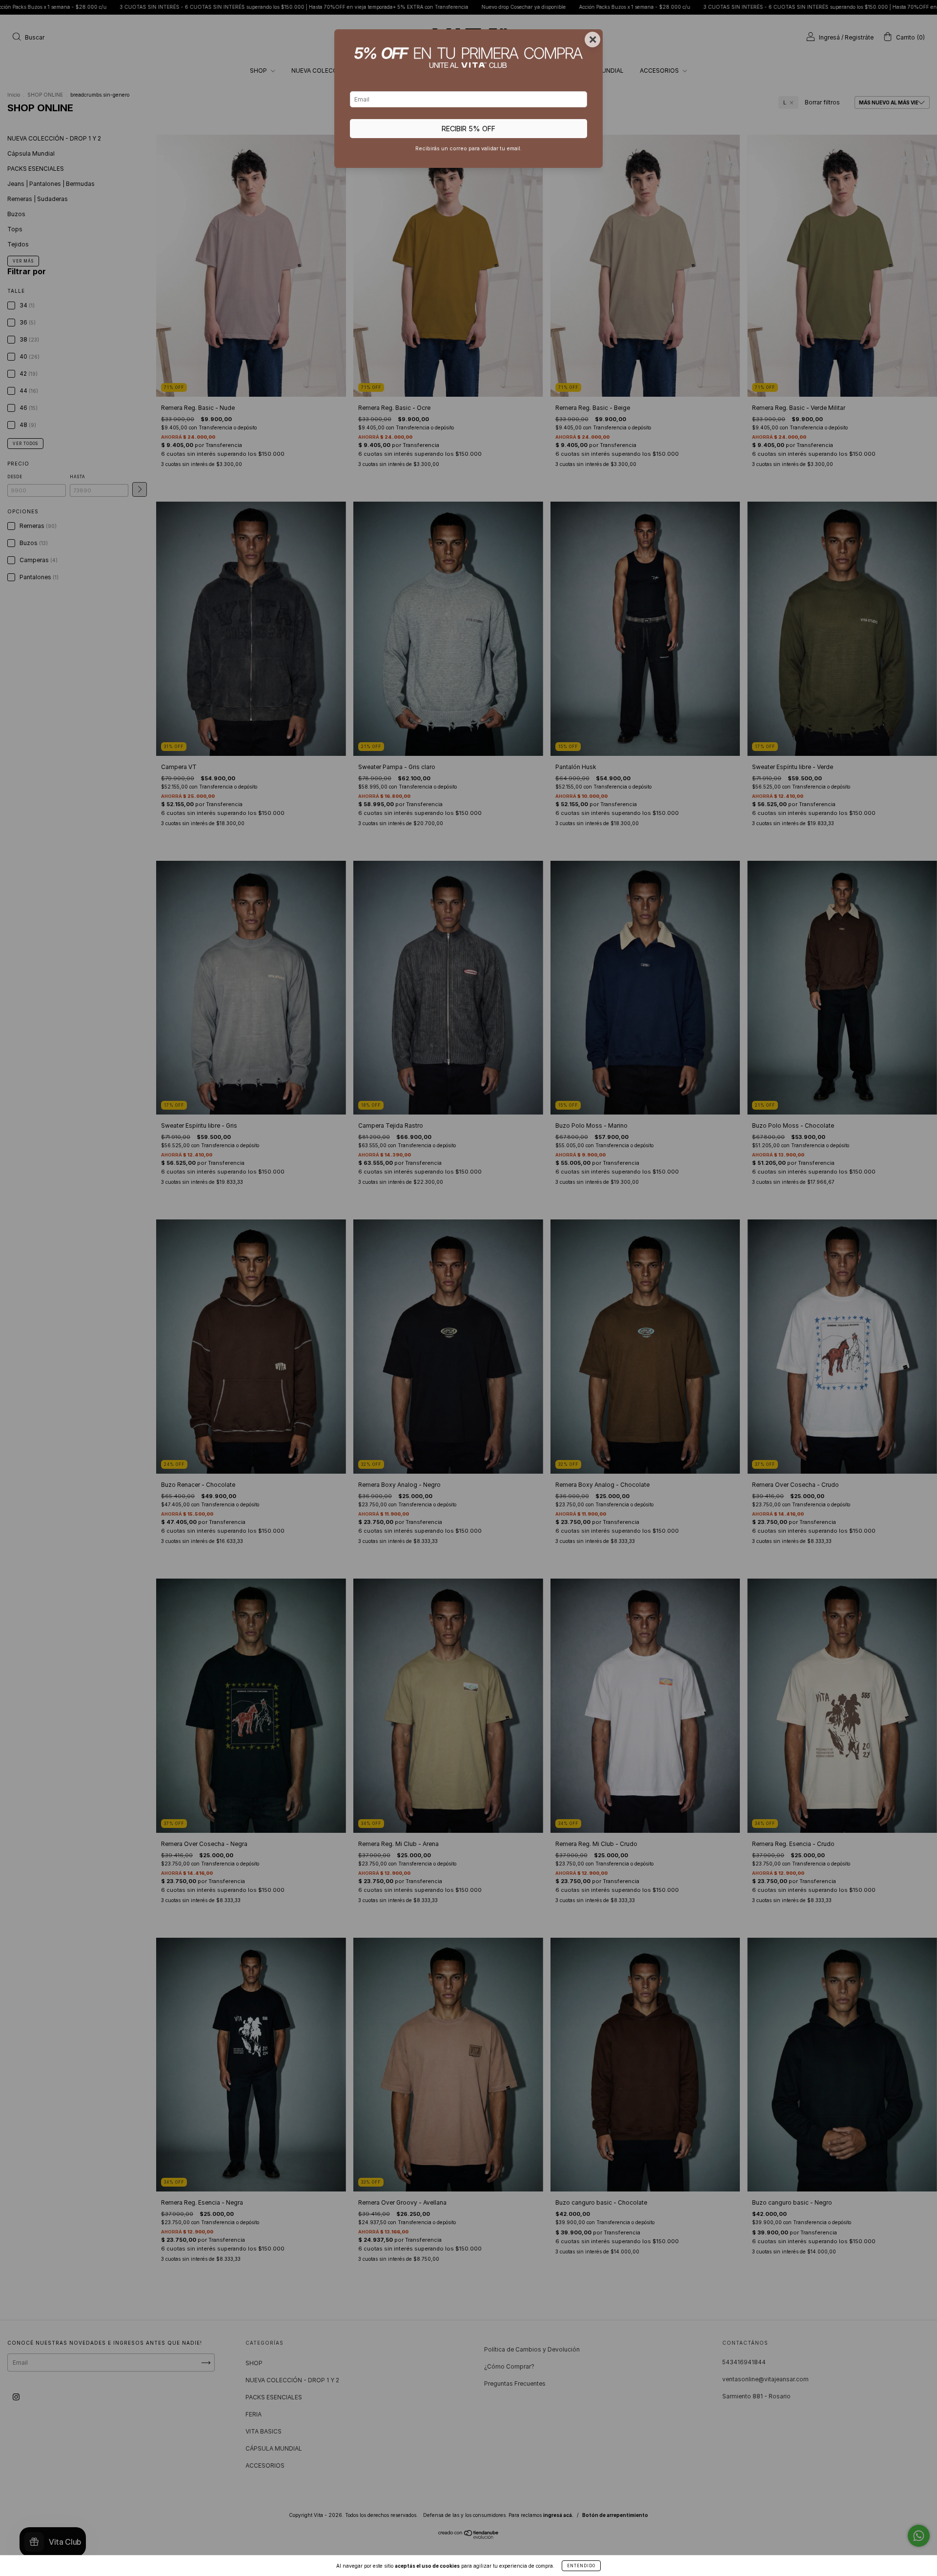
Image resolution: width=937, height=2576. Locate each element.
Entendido (581, 2566)
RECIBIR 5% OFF (468, 129)
